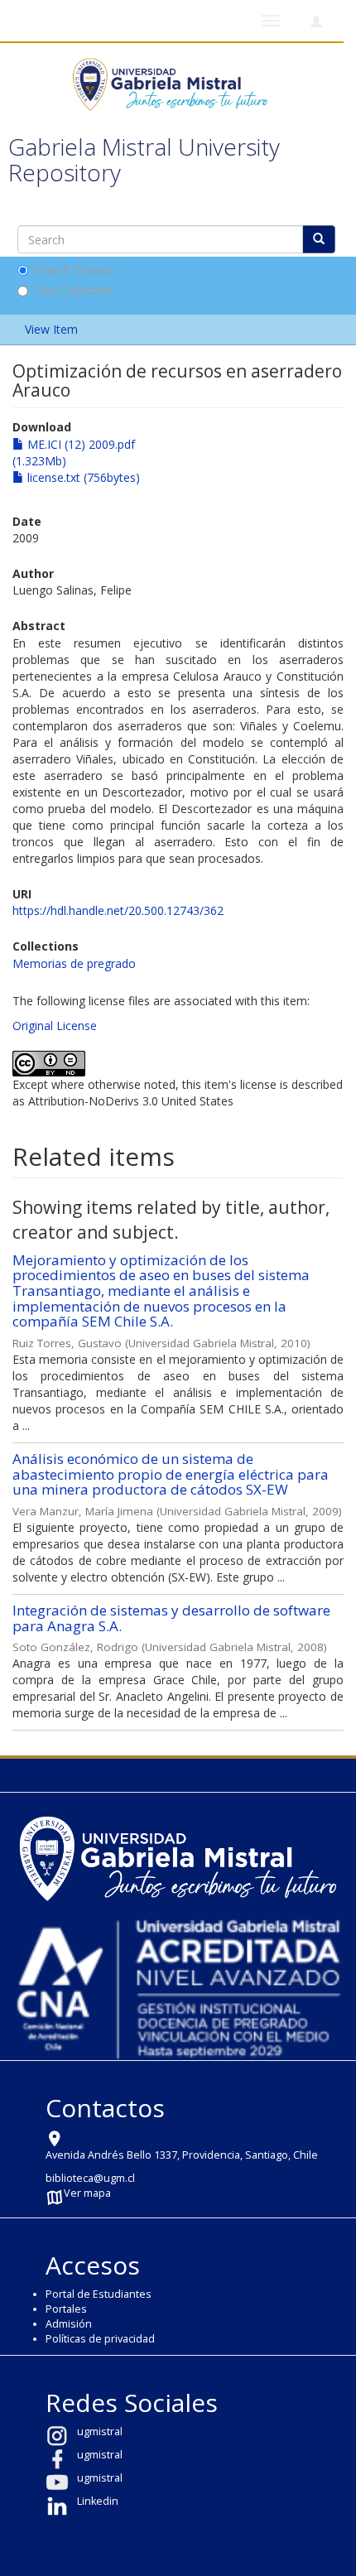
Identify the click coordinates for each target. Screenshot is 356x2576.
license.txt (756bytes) (82, 477)
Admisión (69, 2324)
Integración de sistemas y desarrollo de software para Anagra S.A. (171, 1618)
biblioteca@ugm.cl (90, 2178)
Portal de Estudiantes (99, 2294)
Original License (55, 1026)
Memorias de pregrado (74, 963)
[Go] (319, 239)
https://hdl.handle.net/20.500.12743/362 (118, 910)
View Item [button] (53, 329)
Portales (66, 2309)
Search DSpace (75, 270)
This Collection (73, 290)
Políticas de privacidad (100, 2339)
